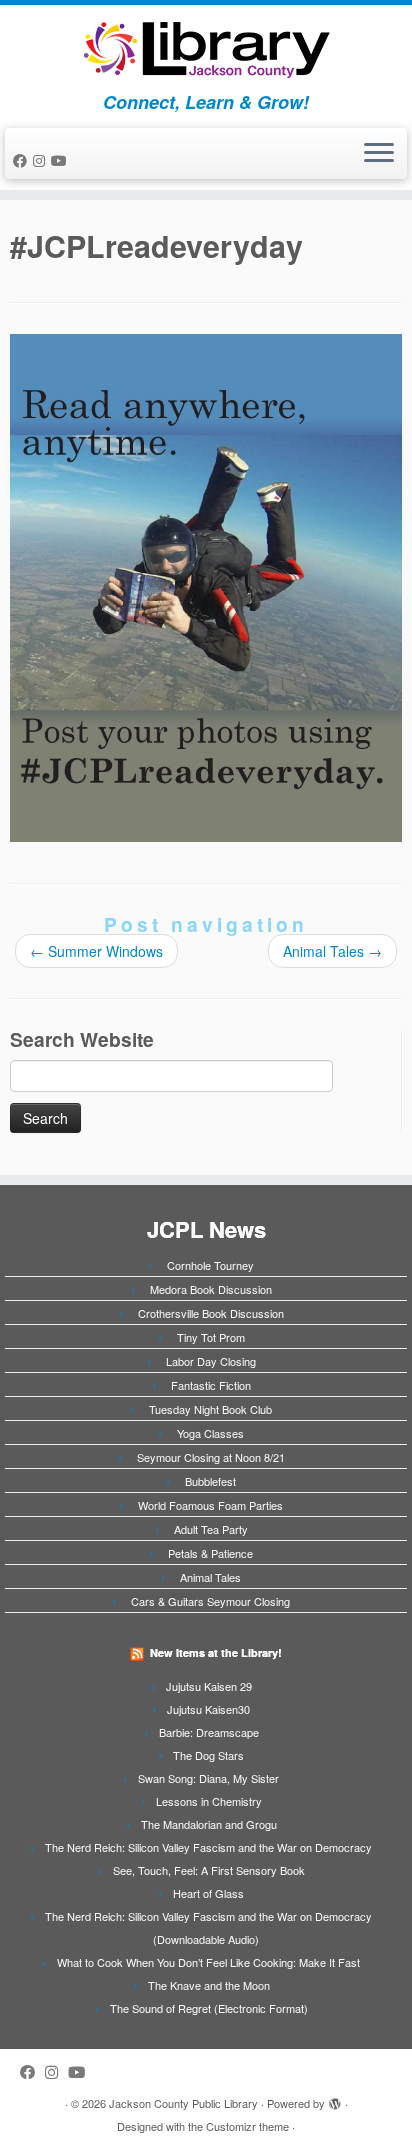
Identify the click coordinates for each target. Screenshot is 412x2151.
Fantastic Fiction (211, 1385)
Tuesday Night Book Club (210, 1409)
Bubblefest (210, 1481)
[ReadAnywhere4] (206, 586)
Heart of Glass (208, 1893)
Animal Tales (332, 951)
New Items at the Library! (216, 1652)
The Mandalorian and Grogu (209, 1824)
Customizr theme (247, 2126)
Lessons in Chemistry (209, 1801)
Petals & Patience (210, 1553)
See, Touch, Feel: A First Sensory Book (209, 1870)
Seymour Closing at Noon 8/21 (211, 1457)
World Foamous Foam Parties (210, 1505)
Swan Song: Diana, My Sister (208, 1778)
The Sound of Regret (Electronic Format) (209, 2008)
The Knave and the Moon (209, 1985)
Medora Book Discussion (211, 1289)
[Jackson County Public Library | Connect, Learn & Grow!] (206, 48)
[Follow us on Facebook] (23, 160)
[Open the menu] (379, 154)
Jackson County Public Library (183, 2103)
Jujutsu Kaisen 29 (209, 1686)
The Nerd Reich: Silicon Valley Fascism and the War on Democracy (208, 1847)
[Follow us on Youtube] (62, 160)
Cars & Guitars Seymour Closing (210, 1601)
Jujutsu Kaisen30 (208, 1709)
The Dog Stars (208, 1755)
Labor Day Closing (211, 1361)
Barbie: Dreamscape (209, 1732)
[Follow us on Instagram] (42, 160)
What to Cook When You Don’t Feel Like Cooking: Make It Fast (208, 1962)
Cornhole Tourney (210, 1265)
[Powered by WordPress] (335, 2099)
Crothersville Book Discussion (211, 1313)
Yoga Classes (210, 1433)
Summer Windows (96, 951)
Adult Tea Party (211, 1529)
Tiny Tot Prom (211, 1337)
